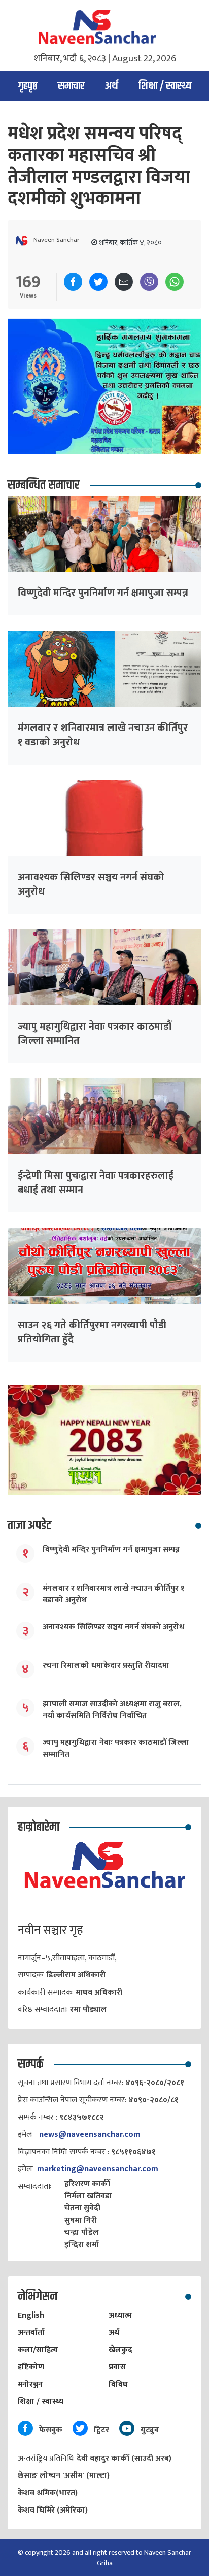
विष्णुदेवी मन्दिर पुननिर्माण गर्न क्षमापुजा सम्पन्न (103, 593)
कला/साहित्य (38, 2350)
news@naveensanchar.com (90, 2135)
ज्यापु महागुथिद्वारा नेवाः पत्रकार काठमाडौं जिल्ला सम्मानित (95, 1034)
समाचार (71, 86)
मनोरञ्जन (30, 2384)
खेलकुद (120, 2350)
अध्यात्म (120, 2315)
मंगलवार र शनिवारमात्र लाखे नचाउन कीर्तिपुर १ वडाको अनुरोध (103, 735)
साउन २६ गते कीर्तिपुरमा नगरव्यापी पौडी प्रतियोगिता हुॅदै (92, 1332)
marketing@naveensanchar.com (98, 2169)
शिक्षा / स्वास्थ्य (165, 86)
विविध (118, 2384)
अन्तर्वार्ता (31, 2333)
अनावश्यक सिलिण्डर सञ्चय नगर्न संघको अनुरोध (91, 884)
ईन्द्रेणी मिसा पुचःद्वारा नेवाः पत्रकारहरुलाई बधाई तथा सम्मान (96, 1183)
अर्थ (112, 86)
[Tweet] (98, 282)
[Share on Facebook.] (73, 282)
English (31, 2315)
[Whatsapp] (175, 282)
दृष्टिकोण (31, 2367)
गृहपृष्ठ (28, 86)
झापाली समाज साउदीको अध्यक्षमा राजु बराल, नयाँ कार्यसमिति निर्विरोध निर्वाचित (112, 1710)
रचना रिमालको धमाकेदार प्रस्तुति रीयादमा (106, 1665)
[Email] (124, 282)
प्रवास (117, 2367)
